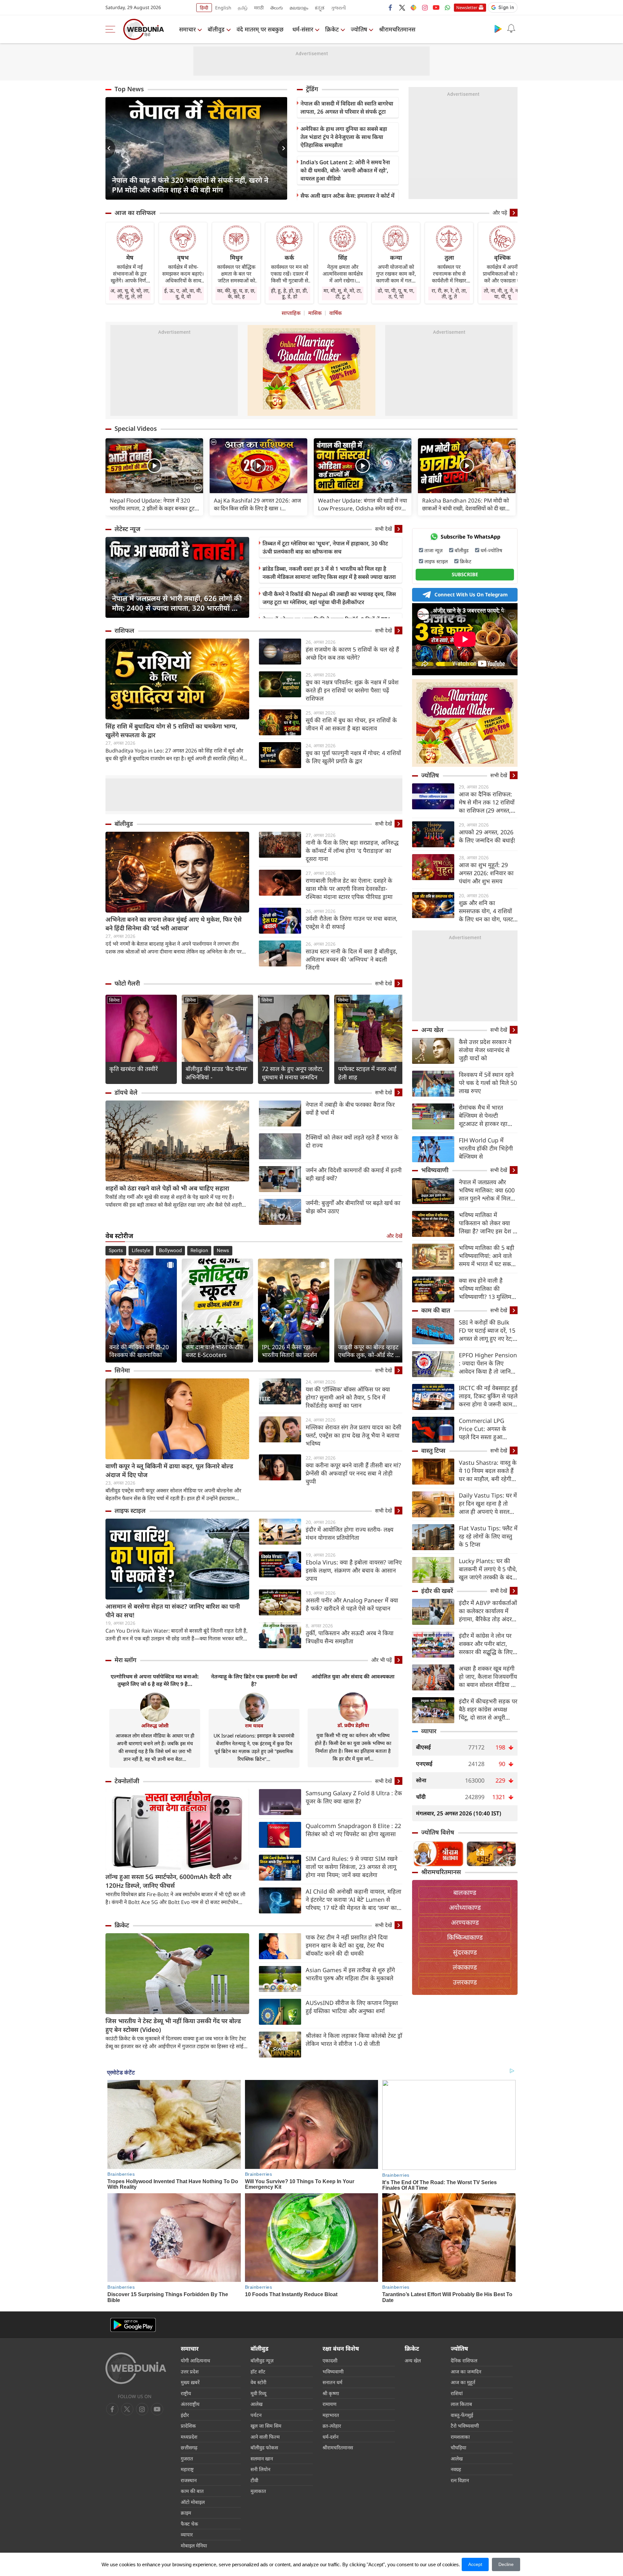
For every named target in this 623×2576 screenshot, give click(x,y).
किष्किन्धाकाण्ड (465, 1937)
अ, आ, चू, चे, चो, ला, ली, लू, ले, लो (130, 293)
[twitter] (402, 7)
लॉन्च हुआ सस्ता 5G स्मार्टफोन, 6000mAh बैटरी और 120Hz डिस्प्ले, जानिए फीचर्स (168, 1881)
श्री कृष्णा (331, 2393)
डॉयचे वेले (126, 1092)
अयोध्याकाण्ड (465, 1907)
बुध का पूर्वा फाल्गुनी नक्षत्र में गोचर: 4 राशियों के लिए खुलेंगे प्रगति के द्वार (353, 757)
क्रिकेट (332, 29)
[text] (154, 466)
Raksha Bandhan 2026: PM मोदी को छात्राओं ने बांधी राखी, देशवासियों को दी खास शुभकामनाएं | (465, 504)
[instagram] (425, 7)
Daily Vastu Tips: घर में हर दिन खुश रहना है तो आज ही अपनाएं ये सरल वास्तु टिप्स (488, 1504)
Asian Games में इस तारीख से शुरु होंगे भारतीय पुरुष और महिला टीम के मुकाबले (350, 1974)
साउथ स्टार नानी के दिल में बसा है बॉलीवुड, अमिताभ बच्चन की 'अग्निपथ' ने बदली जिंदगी (352, 959)
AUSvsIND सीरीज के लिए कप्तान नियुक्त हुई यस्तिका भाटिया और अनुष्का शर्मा (352, 2007)
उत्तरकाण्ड (465, 1982)
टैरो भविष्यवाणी (465, 2426)
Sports (116, 1251)
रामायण (330, 2404)
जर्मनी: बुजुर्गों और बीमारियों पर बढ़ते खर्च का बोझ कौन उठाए (353, 1207)
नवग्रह (456, 2469)
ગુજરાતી (338, 8)
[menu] (112, 29)
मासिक (315, 313)
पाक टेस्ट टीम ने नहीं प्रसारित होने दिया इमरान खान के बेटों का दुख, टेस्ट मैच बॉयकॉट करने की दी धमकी (347, 1945)
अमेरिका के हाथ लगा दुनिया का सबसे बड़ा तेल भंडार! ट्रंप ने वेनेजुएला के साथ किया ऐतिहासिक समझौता (344, 137)
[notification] (511, 29)
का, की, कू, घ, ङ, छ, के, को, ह (236, 293)
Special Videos (136, 429)
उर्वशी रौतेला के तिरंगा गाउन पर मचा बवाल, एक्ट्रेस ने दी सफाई (352, 922)
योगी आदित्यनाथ (195, 2360)
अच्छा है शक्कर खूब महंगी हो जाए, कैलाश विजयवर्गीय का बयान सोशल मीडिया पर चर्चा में (488, 1677)
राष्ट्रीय (186, 2393)
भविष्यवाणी (435, 1170)
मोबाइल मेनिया (194, 2545)
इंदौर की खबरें (437, 1591)
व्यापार (429, 1731)
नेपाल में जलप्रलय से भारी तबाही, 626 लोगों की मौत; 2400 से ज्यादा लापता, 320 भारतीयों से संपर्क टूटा (177, 603)
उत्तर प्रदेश (190, 2371)
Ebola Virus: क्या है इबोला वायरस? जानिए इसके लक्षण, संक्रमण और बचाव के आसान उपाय (354, 1570)
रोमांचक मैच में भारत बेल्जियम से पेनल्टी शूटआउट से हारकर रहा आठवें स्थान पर (483, 1116)
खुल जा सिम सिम (266, 2426)
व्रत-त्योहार (332, 2426)
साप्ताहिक (291, 313)
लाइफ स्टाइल (130, 1511)
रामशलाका (460, 2437)
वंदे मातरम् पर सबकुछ (260, 29)
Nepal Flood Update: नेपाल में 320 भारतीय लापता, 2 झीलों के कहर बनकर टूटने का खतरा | (154, 504)
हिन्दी (204, 8)
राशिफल (124, 630)
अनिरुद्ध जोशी (155, 1725)
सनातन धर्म (332, 2382)
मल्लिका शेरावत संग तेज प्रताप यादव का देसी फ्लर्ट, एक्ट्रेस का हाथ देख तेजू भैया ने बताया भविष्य (354, 1435)
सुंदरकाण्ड (465, 1952)
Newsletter (467, 7)
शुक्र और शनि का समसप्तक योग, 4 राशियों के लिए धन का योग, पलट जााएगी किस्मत (486, 911)
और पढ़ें (500, 213)
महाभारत (331, 2415)
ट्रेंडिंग (312, 89)
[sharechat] (413, 7)
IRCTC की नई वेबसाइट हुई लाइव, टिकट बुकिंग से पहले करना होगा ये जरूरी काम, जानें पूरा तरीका (488, 1396)
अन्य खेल (432, 1030)
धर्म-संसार (303, 29)
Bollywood (170, 1251)
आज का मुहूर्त (463, 2382)
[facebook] (391, 7)
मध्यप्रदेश (189, 2437)
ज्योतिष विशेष (438, 1832)
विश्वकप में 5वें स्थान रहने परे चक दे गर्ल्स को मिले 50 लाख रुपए (488, 1083)
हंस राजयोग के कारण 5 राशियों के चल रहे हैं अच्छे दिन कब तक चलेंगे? (352, 653)
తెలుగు (277, 8)
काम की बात (436, 1310)
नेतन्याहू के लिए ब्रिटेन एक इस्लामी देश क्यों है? (254, 1680)
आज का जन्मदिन (466, 2371)
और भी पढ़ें (382, 1660)
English (223, 8)
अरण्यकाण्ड (465, 1922)
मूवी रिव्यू (258, 2393)
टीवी (254, 2480)
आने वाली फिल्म (265, 2437)
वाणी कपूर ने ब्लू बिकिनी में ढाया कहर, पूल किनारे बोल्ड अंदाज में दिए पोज (169, 1470)
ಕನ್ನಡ (320, 8)
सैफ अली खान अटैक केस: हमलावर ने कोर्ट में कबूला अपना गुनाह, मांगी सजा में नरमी (348, 200)
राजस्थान (189, 2480)
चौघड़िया (458, 2447)
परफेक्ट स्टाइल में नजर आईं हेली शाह (367, 1073)
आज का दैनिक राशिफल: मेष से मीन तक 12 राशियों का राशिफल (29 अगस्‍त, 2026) (487, 802)
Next (282, 148)
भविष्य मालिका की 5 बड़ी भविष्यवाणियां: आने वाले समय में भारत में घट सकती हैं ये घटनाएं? (487, 1256)
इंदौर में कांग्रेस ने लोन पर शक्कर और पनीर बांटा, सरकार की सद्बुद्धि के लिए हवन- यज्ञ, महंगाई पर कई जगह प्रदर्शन (486, 1644)
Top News (129, 89)
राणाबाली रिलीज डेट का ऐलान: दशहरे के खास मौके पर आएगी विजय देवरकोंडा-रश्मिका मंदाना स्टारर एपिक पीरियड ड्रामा (349, 889)
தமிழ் (243, 8)
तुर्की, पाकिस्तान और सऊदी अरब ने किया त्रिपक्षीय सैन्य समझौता (350, 1637)
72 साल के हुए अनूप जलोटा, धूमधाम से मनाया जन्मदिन (293, 1073)
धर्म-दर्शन (330, 2437)
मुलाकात (258, 2491)
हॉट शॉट (258, 2371)
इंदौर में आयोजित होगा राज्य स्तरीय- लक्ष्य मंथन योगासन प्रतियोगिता (349, 1533)
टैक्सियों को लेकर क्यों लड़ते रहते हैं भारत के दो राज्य (352, 1141)
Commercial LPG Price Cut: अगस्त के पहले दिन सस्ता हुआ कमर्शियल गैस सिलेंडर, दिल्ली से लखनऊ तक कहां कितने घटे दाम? (487, 1429)
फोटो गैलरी (127, 983)
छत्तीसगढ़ (189, 2447)
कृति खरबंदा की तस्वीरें (134, 1069)
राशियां (457, 2393)
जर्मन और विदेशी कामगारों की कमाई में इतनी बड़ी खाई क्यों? (354, 1174)
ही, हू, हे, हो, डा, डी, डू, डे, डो (289, 293)
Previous (110, 148)
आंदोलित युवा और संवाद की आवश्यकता (353, 1676)
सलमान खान (262, 2458)
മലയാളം (299, 8)
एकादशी (330, 2360)
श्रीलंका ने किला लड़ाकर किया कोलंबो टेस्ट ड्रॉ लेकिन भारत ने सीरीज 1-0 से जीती (354, 2040)
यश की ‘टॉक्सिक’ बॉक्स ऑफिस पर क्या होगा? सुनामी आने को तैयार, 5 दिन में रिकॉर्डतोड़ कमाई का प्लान (348, 1397)
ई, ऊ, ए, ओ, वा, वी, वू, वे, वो (183, 293)
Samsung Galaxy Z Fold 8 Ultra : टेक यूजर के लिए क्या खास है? (354, 1797)
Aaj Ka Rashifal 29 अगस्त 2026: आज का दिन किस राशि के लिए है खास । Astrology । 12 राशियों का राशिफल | (257, 504)
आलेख (257, 2404)
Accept (475, 2564)
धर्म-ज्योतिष (491, 550)
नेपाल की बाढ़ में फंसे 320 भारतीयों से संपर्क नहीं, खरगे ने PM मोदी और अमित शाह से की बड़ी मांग (190, 185)
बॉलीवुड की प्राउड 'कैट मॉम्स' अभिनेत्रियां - (217, 1073)
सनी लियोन (260, 2469)
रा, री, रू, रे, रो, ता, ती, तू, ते (449, 293)
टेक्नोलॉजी (127, 1781)
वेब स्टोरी (258, 2382)
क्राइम (186, 2513)
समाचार (187, 29)
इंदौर (185, 2415)
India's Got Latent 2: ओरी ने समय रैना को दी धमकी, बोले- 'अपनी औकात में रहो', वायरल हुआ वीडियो (345, 170)
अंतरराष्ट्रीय (190, 2404)
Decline (506, 2564)
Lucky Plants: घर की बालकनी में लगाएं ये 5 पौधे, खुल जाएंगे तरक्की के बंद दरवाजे (488, 1569)
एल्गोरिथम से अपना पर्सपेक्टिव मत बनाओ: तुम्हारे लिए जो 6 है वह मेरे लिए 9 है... (155, 1680)
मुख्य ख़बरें (190, 2382)
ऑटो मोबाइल (193, 2502)
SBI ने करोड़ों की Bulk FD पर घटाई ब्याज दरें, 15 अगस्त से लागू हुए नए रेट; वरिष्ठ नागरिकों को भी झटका (487, 1331)
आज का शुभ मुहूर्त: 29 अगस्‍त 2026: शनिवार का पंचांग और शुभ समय (486, 873)
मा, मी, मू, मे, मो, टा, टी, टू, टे (343, 293)
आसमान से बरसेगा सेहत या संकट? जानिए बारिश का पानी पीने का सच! (173, 1611)
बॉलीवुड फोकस (264, 2447)
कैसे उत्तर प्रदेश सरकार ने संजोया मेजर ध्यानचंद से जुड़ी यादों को (485, 1050)
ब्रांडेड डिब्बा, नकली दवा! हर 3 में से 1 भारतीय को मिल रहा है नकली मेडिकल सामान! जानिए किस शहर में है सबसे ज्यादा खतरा (329, 573)
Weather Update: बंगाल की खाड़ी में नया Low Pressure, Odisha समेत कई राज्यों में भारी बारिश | (362, 504)
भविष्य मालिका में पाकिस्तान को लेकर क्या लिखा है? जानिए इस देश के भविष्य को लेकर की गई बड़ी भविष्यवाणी (488, 1223)
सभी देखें (384, 529)
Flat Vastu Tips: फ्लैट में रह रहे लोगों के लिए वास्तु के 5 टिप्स (488, 1536)
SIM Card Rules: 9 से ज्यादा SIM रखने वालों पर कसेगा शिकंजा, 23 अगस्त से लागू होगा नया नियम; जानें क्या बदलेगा (352, 1867)
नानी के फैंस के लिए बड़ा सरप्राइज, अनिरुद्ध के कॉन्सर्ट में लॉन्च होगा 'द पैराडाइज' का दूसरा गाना (352, 851)
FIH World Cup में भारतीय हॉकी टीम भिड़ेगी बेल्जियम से (486, 1148)
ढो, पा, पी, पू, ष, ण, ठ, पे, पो (396, 293)
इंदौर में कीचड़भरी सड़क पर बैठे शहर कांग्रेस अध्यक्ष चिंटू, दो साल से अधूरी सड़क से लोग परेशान (488, 1709)
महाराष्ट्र (187, 2469)
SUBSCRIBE (465, 574)
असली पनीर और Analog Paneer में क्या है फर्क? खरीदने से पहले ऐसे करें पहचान (352, 1604)
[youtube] (436, 7)
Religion (199, 1251)
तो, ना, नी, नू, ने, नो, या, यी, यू (502, 293)
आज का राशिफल (135, 213)
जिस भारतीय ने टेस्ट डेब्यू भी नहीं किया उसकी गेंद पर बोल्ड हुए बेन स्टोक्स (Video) (173, 2025)
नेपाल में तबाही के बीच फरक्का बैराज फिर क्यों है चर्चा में (350, 1108)
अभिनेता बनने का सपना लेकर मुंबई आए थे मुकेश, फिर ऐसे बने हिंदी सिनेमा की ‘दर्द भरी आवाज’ (174, 924)
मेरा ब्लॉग (125, 1660)
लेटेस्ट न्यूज (128, 529)
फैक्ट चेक (189, 2524)
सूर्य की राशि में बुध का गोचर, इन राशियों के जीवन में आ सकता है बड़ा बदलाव (351, 724)
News (223, 1251)
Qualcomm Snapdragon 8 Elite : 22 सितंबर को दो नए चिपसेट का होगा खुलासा (353, 1830)
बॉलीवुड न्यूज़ (262, 2360)
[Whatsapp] (447, 7)
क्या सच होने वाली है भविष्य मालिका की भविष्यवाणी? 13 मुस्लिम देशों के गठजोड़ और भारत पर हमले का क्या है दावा (486, 1289)
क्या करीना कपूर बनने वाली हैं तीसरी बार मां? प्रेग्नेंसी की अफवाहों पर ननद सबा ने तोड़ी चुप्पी (353, 1473)
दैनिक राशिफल (464, 2360)
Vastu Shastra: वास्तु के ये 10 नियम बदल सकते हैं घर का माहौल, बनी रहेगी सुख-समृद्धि (488, 1471)
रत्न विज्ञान (460, 2480)
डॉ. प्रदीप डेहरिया (353, 1725)
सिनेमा (114, 1000)
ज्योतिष (359, 29)
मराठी (259, 8)
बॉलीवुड (216, 29)
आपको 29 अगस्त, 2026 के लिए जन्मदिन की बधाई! (487, 836)
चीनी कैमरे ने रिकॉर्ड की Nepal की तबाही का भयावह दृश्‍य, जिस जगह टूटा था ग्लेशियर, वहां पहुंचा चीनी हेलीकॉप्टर (329, 598)
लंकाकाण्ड (465, 1967)
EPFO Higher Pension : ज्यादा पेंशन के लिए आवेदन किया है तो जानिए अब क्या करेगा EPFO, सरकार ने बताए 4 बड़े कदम (488, 1363)
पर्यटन (256, 2415)
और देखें (394, 1236)
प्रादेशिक (188, 2426)
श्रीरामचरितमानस (397, 29)
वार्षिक (336, 313)
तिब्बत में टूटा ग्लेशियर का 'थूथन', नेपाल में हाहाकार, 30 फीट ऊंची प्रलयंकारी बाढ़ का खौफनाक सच (325, 547)
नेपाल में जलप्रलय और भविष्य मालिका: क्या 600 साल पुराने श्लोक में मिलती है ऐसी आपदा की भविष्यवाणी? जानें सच (487, 1190)
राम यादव (254, 1725)
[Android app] (133, 2325)
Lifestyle (141, 1251)
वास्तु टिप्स (433, 1450)
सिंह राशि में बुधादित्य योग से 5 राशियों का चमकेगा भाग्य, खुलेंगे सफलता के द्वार (171, 731)
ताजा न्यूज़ (434, 550)
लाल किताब (461, 2404)
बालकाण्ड (465, 1892)
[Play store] (498, 29)
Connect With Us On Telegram (471, 594)
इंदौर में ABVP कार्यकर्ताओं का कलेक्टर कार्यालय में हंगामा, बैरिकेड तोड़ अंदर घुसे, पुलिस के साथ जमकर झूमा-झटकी (488, 1611)
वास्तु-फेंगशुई (462, 2415)
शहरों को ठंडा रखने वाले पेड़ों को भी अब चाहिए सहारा (167, 1188)
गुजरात (187, 2458)
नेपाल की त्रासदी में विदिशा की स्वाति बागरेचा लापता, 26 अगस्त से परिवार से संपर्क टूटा (347, 107)
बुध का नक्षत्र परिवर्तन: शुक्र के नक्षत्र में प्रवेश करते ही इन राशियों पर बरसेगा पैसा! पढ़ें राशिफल (352, 690)
